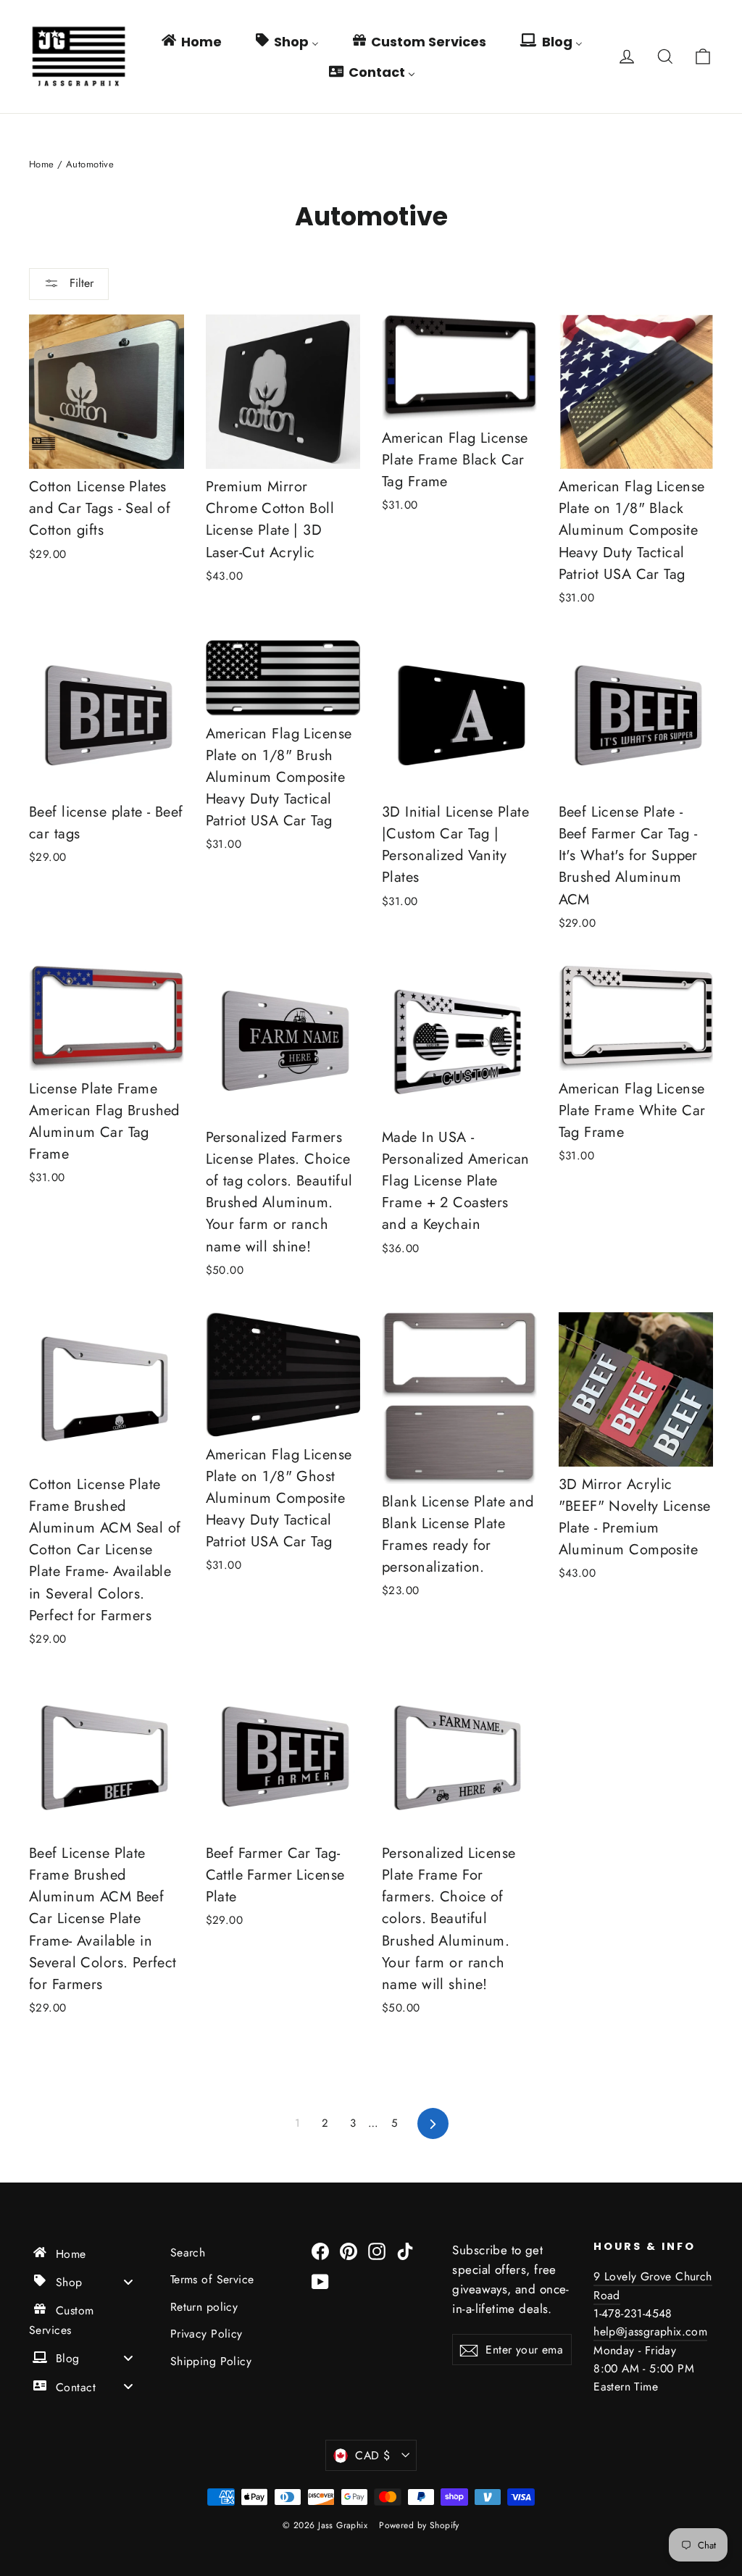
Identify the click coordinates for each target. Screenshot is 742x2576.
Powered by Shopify (419, 2525)
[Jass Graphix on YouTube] (320, 2281)
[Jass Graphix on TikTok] (405, 2250)
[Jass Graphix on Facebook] (320, 2250)
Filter (80, 283)
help (605, 2331)
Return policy (204, 2307)
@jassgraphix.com (662, 2331)
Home (42, 164)
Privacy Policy (207, 2334)
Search (188, 2252)
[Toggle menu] (128, 2281)
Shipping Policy (211, 2361)
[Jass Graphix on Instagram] (377, 2250)
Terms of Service (212, 2279)
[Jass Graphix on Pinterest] (349, 2250)
